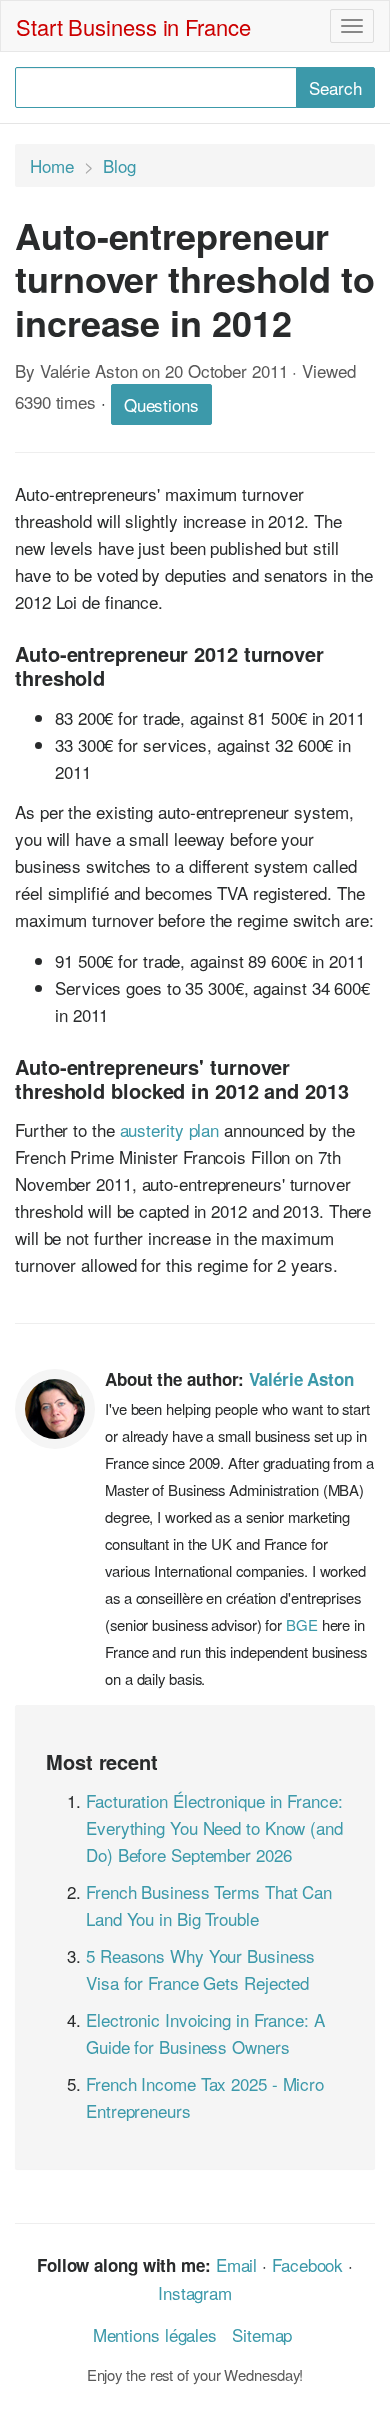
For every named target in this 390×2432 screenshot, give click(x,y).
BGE (302, 1624)
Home (52, 165)
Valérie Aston (301, 1379)
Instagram (195, 2292)
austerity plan (170, 1129)
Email (237, 2264)
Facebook (307, 2264)
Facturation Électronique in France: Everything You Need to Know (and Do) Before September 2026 (214, 1827)
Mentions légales (155, 2334)
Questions (161, 404)
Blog (119, 165)
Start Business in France (133, 26)
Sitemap (262, 2334)
